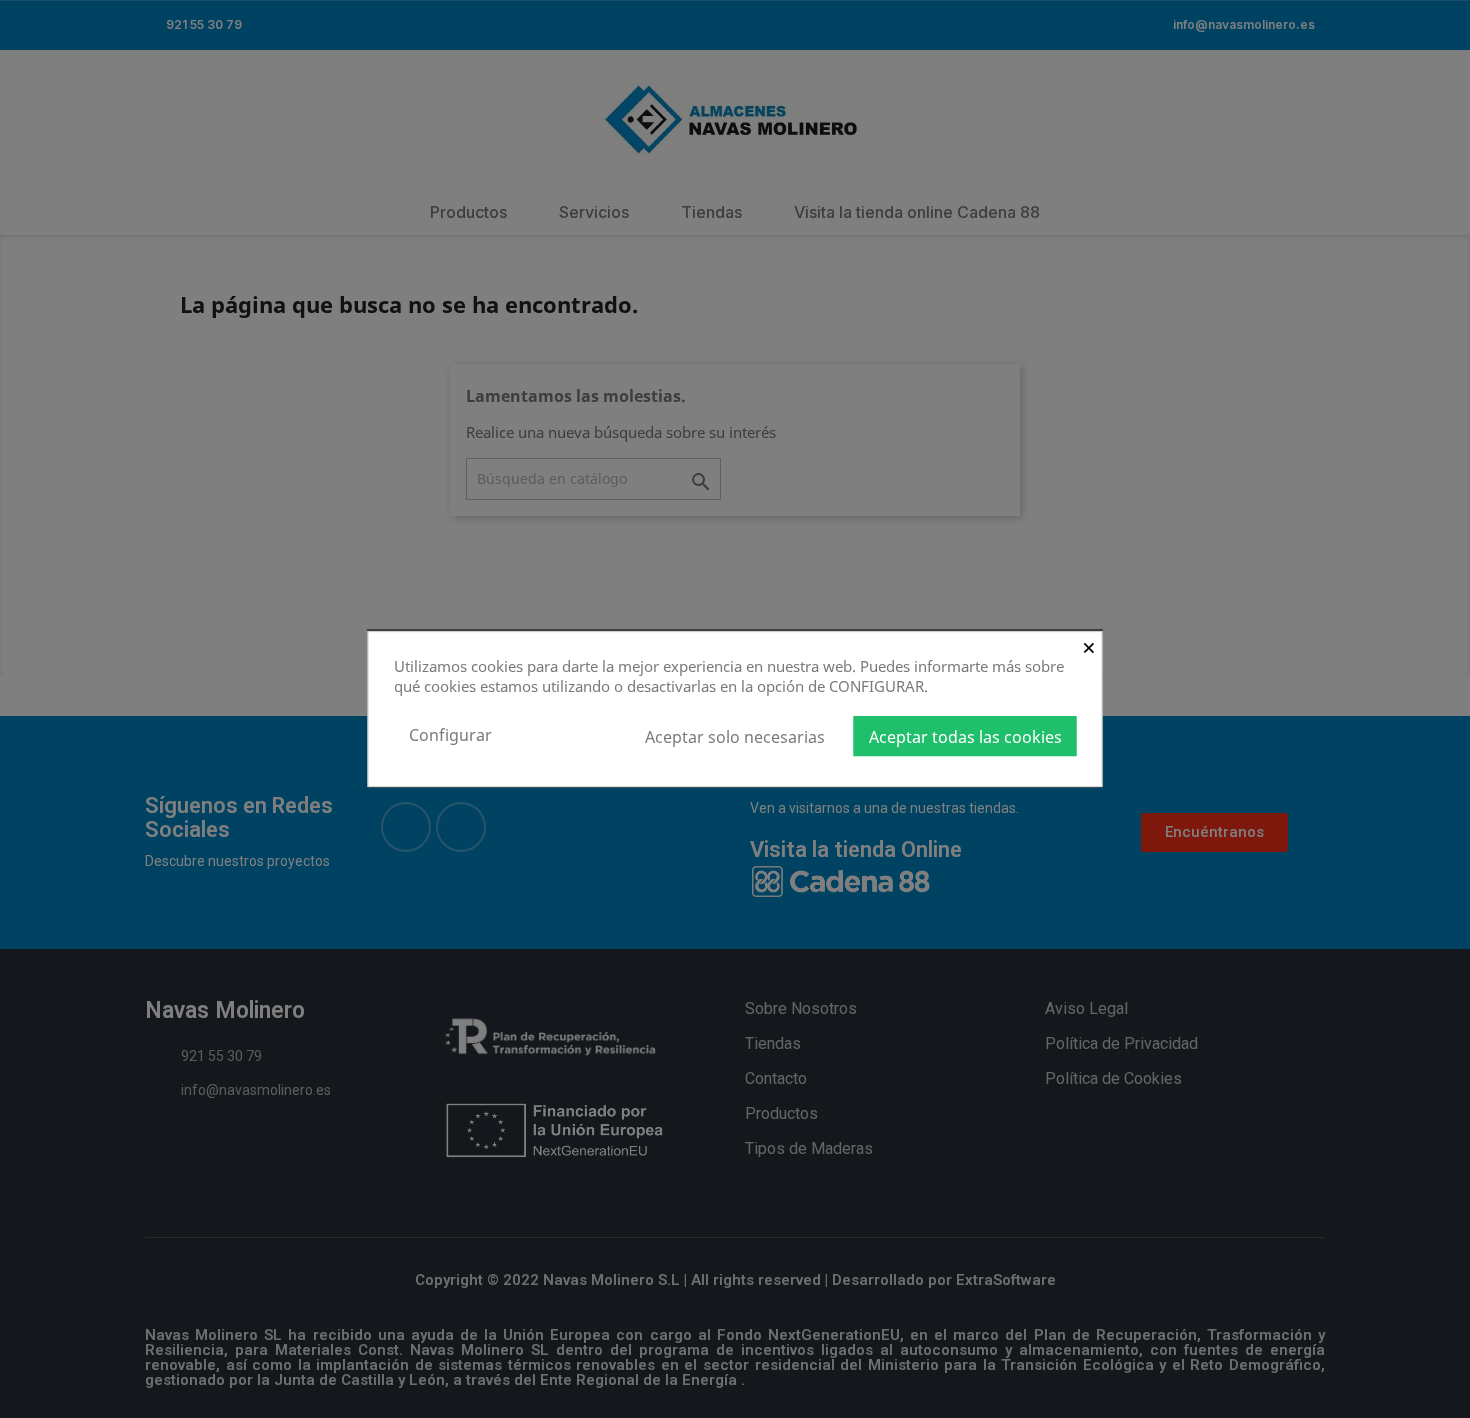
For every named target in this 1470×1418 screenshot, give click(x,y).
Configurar (450, 735)
